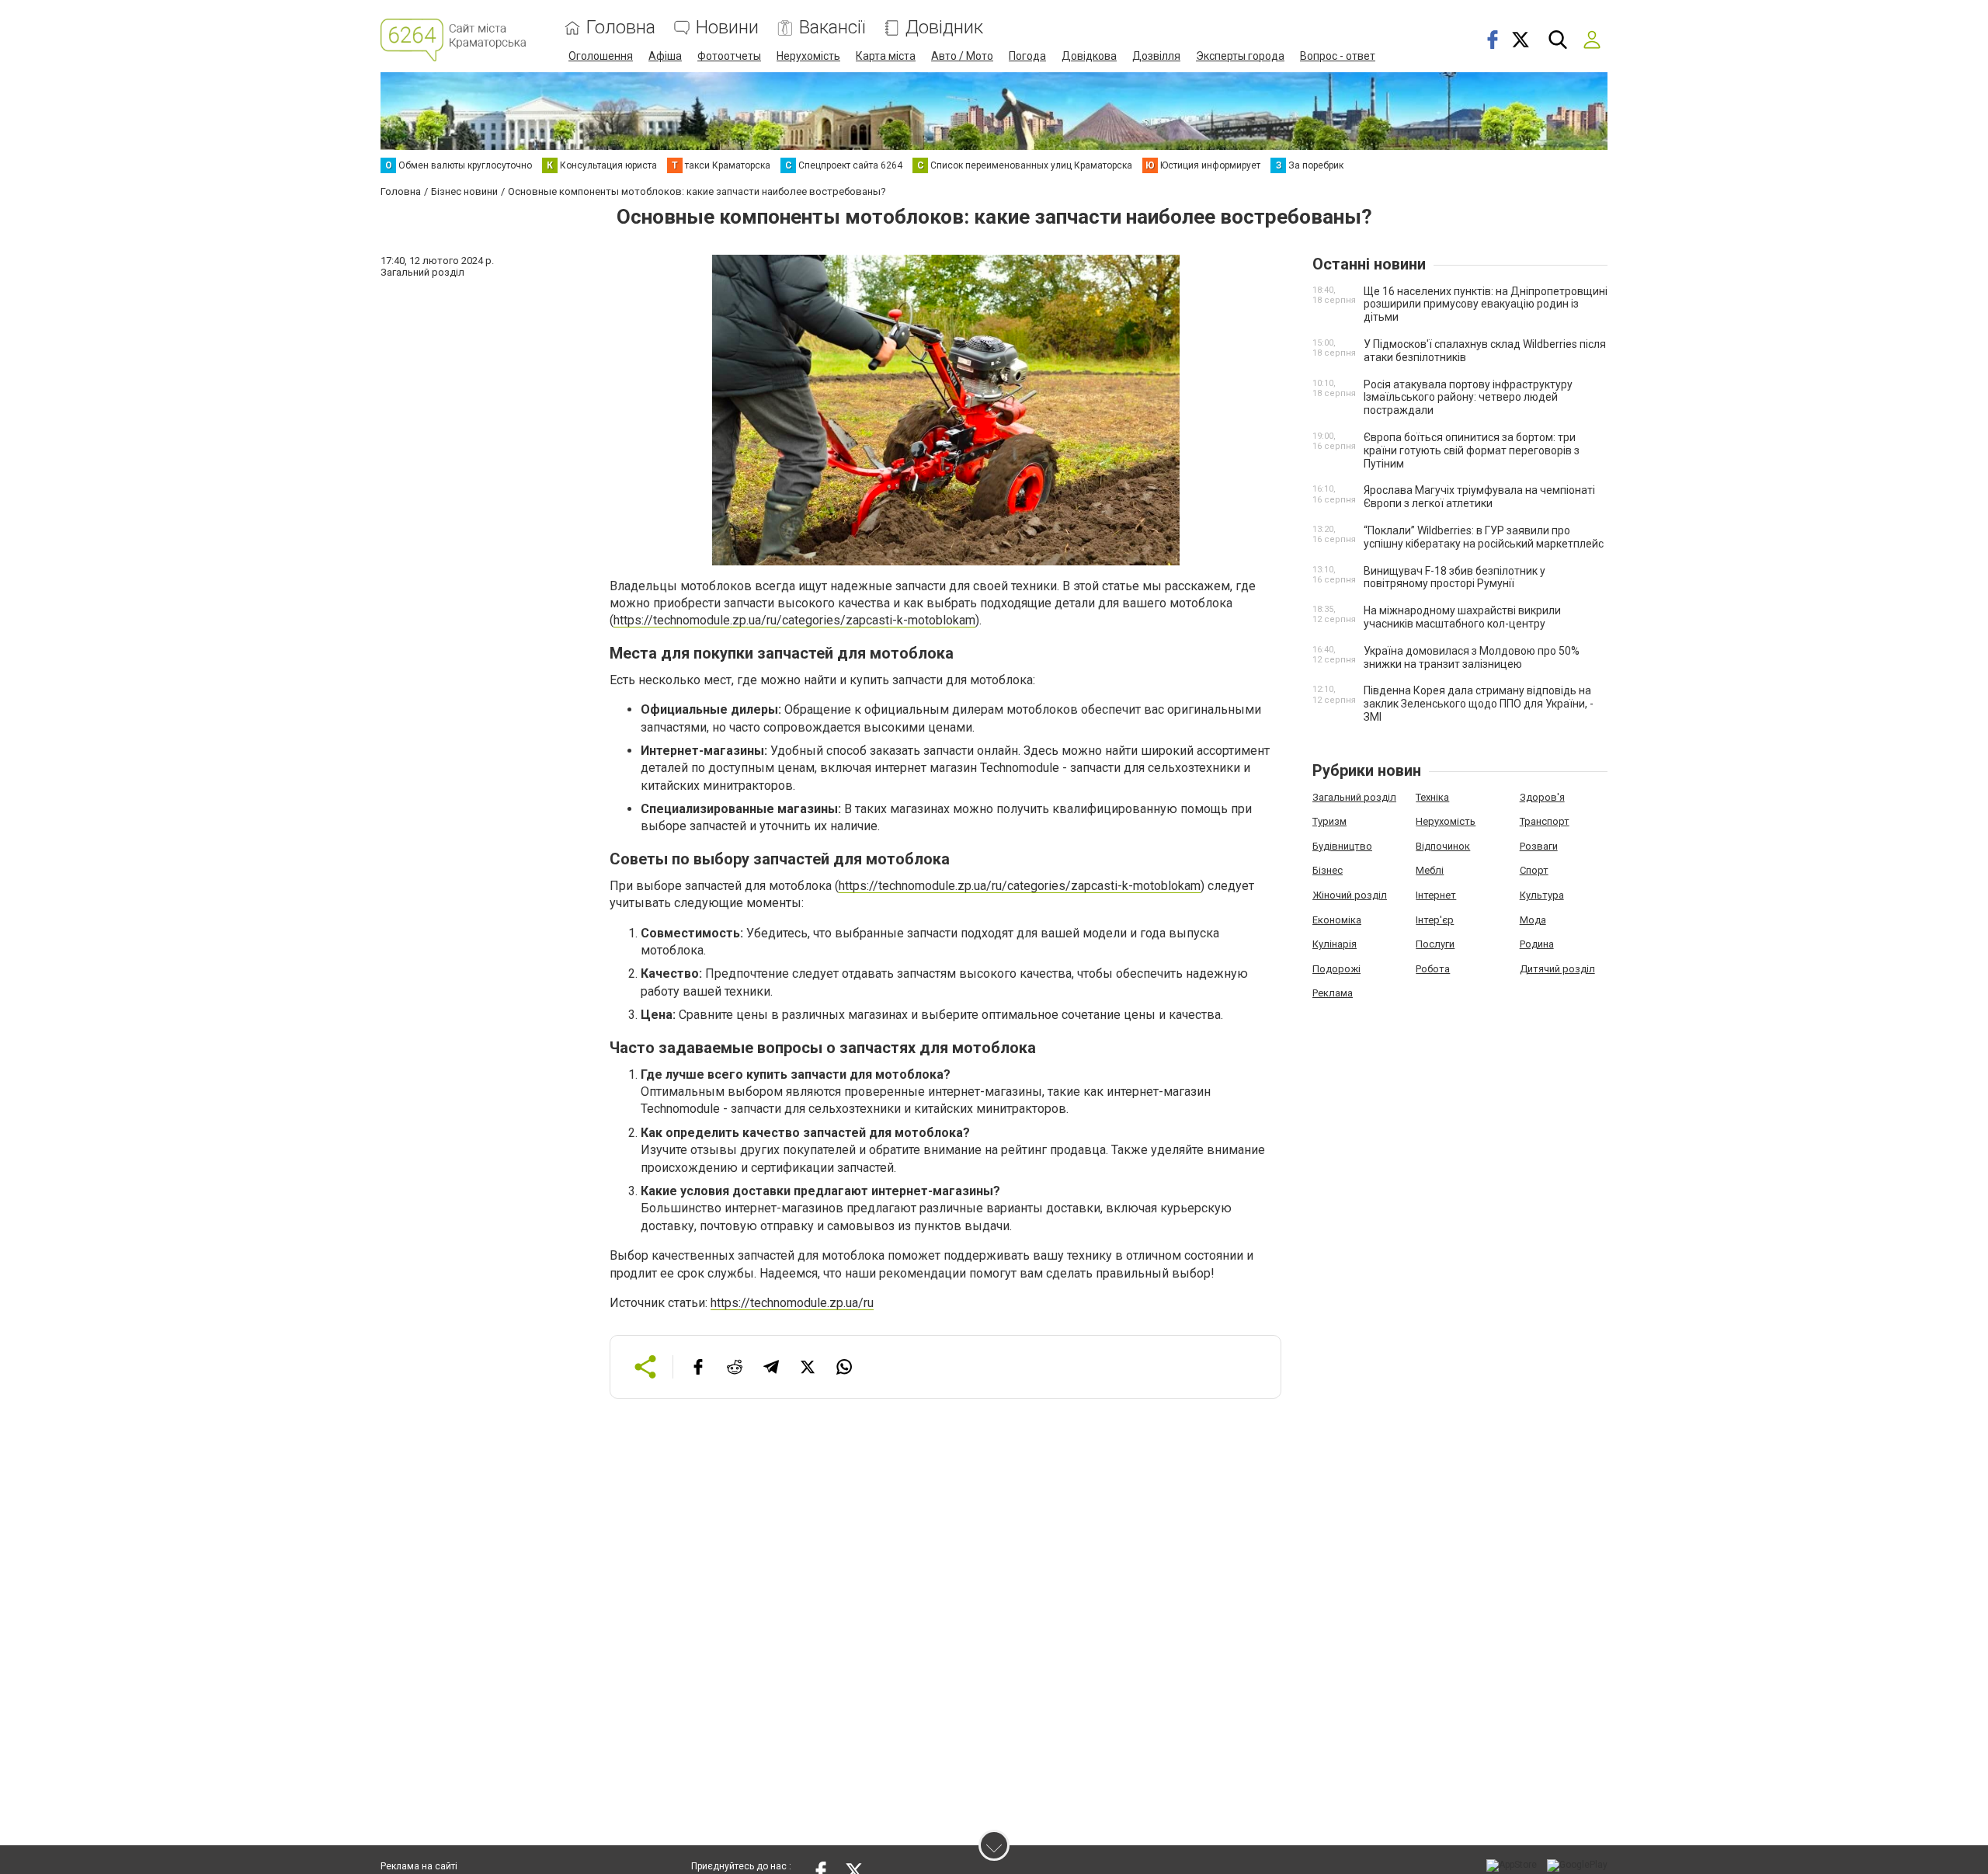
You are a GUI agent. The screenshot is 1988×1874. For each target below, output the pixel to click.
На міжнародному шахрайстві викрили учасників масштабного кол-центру (1462, 617)
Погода (1027, 56)
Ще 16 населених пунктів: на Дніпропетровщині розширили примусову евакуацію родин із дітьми (1486, 304)
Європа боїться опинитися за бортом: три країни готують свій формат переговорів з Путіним (1472, 450)
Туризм (1329, 821)
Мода (1533, 920)
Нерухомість (808, 56)
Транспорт (1545, 821)
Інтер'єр (1435, 920)
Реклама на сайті (419, 1866)
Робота (1433, 969)
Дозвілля (1156, 56)
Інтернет (1436, 895)
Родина (1537, 944)
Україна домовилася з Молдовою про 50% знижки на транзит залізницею (1472, 657)
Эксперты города (1240, 56)
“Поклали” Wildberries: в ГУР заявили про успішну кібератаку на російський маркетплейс (1484, 537)
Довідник (944, 28)
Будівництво (1342, 846)
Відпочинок (1443, 846)
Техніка (1432, 797)
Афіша (665, 56)
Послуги (1435, 944)
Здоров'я (1542, 797)
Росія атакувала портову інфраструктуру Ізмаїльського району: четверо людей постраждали (1468, 398)
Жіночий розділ (1350, 895)
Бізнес (1328, 870)
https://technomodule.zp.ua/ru (792, 1303)
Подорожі (1336, 969)
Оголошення (601, 56)
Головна (621, 28)
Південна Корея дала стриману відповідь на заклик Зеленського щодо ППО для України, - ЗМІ (1479, 704)
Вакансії (832, 28)
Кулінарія (1335, 944)
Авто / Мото (962, 56)
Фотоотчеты (729, 56)
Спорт (1534, 870)
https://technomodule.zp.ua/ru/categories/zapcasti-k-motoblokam (794, 620)
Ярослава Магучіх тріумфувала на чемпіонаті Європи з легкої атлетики (1479, 497)
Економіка (1337, 920)
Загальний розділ (1354, 797)
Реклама (1333, 993)
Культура (1542, 895)
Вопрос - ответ (1338, 56)
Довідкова (1089, 56)
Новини (727, 28)
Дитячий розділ (1557, 969)
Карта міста (886, 56)
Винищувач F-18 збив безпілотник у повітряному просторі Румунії (1455, 577)
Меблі (1430, 870)
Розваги (1539, 846)
